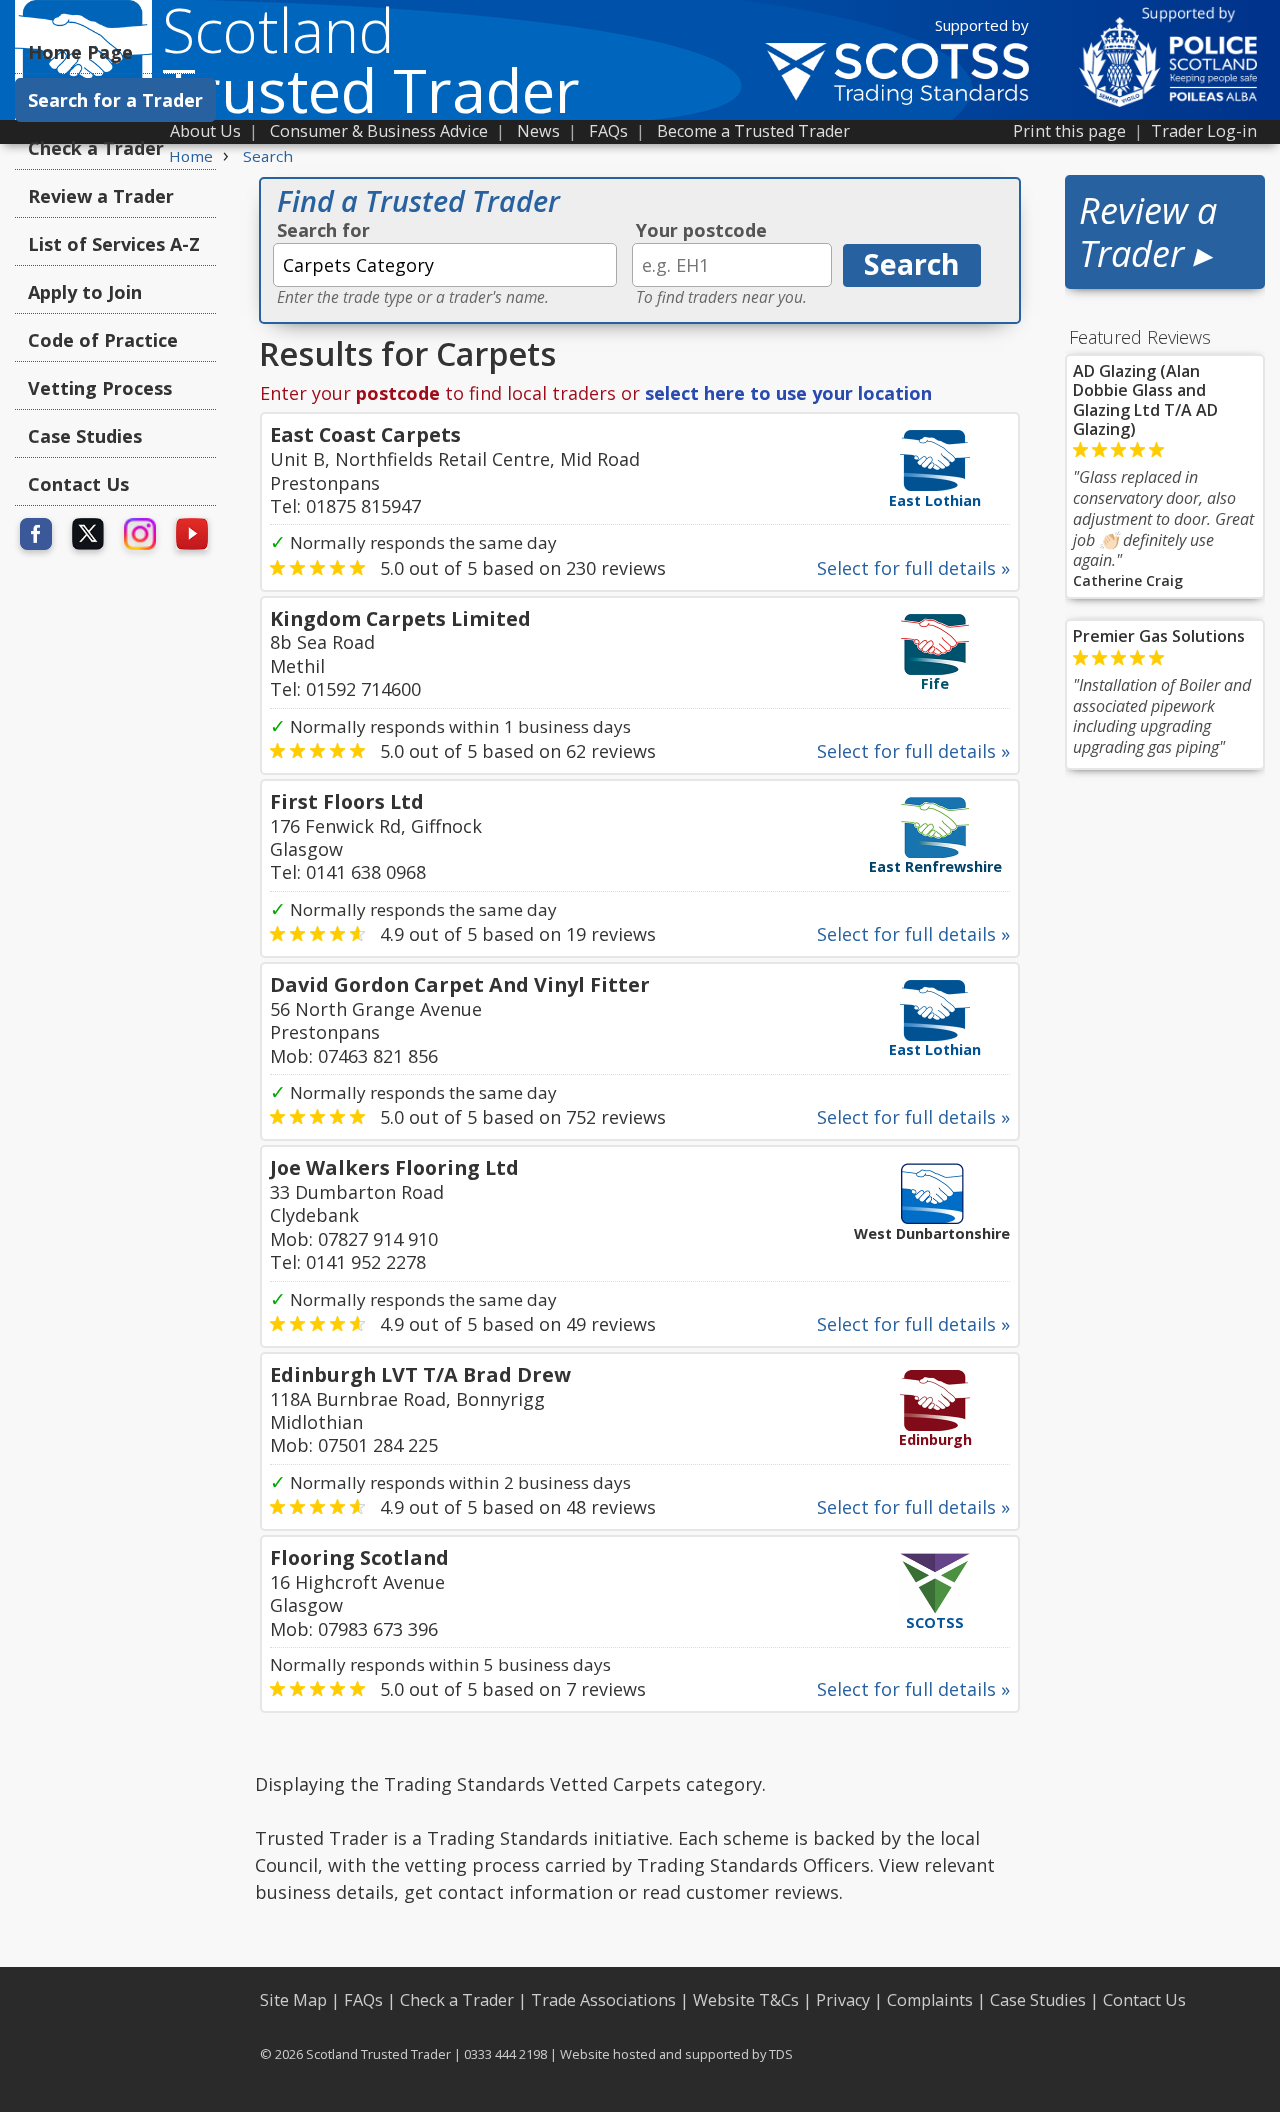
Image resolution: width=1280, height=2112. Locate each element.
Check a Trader (96, 148)
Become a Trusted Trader (753, 131)
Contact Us (78, 484)
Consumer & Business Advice (379, 131)
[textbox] (445, 265)
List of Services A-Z (114, 244)
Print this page (1069, 131)
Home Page (80, 52)
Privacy (843, 2000)
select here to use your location (788, 393)
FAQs (608, 131)
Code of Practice (103, 340)
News (538, 131)
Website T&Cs (746, 2000)
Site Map (293, 2000)
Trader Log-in (1204, 131)
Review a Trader (101, 196)
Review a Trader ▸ (1148, 232)
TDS (781, 2054)
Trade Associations (603, 2000)
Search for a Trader (115, 100)
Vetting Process (100, 388)
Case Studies (85, 436)
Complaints (930, 2000)
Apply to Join (85, 292)
